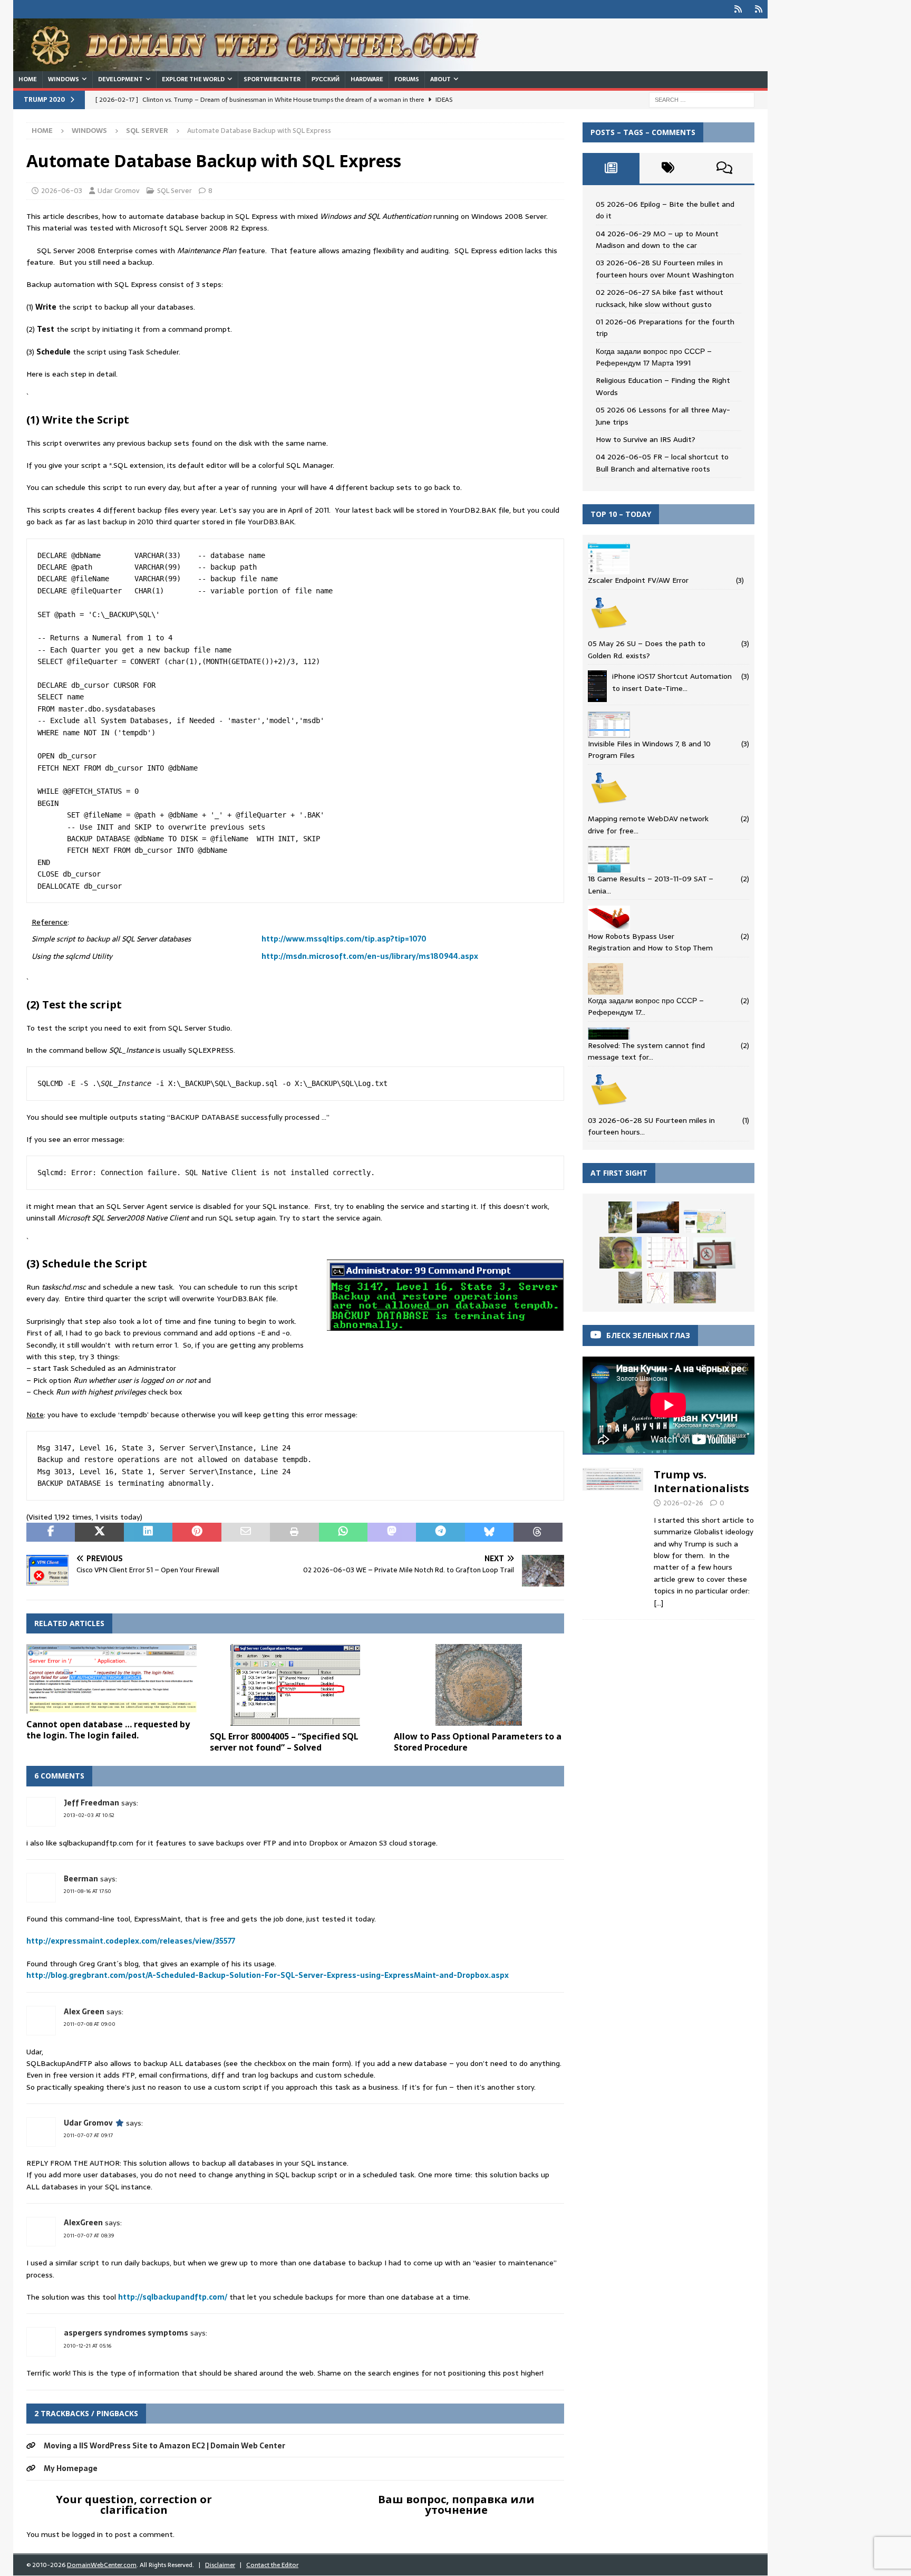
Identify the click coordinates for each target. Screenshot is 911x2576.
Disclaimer (220, 2565)
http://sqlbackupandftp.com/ (173, 2297)
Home (28, 79)
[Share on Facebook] (51, 1532)
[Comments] (724, 168)
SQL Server (175, 191)
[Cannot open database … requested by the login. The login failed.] (112, 1679)
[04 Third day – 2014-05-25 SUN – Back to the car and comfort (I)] (658, 1288)
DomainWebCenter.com (102, 2565)
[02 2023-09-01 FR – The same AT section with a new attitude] (658, 1217)
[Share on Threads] (538, 1532)
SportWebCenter (272, 79)
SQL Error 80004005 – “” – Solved (284, 1742)
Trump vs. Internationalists (701, 1481)
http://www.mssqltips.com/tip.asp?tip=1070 (344, 939)
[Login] (738, 9)
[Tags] (668, 168)
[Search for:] (702, 99)
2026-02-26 (683, 1503)
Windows (64, 79)
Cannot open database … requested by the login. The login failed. (108, 1730)
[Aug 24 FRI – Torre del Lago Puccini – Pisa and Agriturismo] (620, 1217)
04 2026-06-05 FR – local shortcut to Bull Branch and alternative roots (662, 463)
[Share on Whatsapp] (343, 1532)
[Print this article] (294, 1532)
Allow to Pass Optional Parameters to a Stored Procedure (478, 1742)
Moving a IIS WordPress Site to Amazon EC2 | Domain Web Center (164, 2446)
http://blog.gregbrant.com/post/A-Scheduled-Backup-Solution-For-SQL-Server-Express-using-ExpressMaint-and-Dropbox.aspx (268, 1975)
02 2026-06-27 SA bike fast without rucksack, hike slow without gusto (660, 298)
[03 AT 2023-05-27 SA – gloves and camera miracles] (621, 1253)
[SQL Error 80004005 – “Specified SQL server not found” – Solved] (295, 1685)
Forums (407, 79)
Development (120, 79)
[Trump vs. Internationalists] (613, 1536)
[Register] (758, 9)
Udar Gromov (119, 191)
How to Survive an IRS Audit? (646, 439)
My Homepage (71, 2468)
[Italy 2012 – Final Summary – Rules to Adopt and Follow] (714, 1253)
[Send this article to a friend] (246, 1532)
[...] (658, 1603)
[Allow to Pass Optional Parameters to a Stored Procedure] (479, 1685)
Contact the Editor (272, 2565)
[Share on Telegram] (440, 1532)
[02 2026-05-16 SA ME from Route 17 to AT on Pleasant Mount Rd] (695, 1287)
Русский (326, 79)
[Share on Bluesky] (489, 1532)
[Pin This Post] (197, 1532)
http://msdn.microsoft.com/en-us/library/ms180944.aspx (370, 956)
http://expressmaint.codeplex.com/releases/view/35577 (131, 1941)
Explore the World (193, 79)
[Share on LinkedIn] (148, 1532)
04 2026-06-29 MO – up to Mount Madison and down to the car (657, 239)
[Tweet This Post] (99, 1532)
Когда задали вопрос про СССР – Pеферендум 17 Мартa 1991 (654, 357)
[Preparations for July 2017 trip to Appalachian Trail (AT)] (705, 1222)
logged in (88, 2534)
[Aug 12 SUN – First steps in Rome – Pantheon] (630, 1287)
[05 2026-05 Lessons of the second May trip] (667, 1253)
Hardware (367, 79)
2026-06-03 (62, 191)
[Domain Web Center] (258, 65)
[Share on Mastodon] (392, 1532)
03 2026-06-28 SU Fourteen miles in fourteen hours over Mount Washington (665, 268)
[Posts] (611, 168)
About (440, 79)
